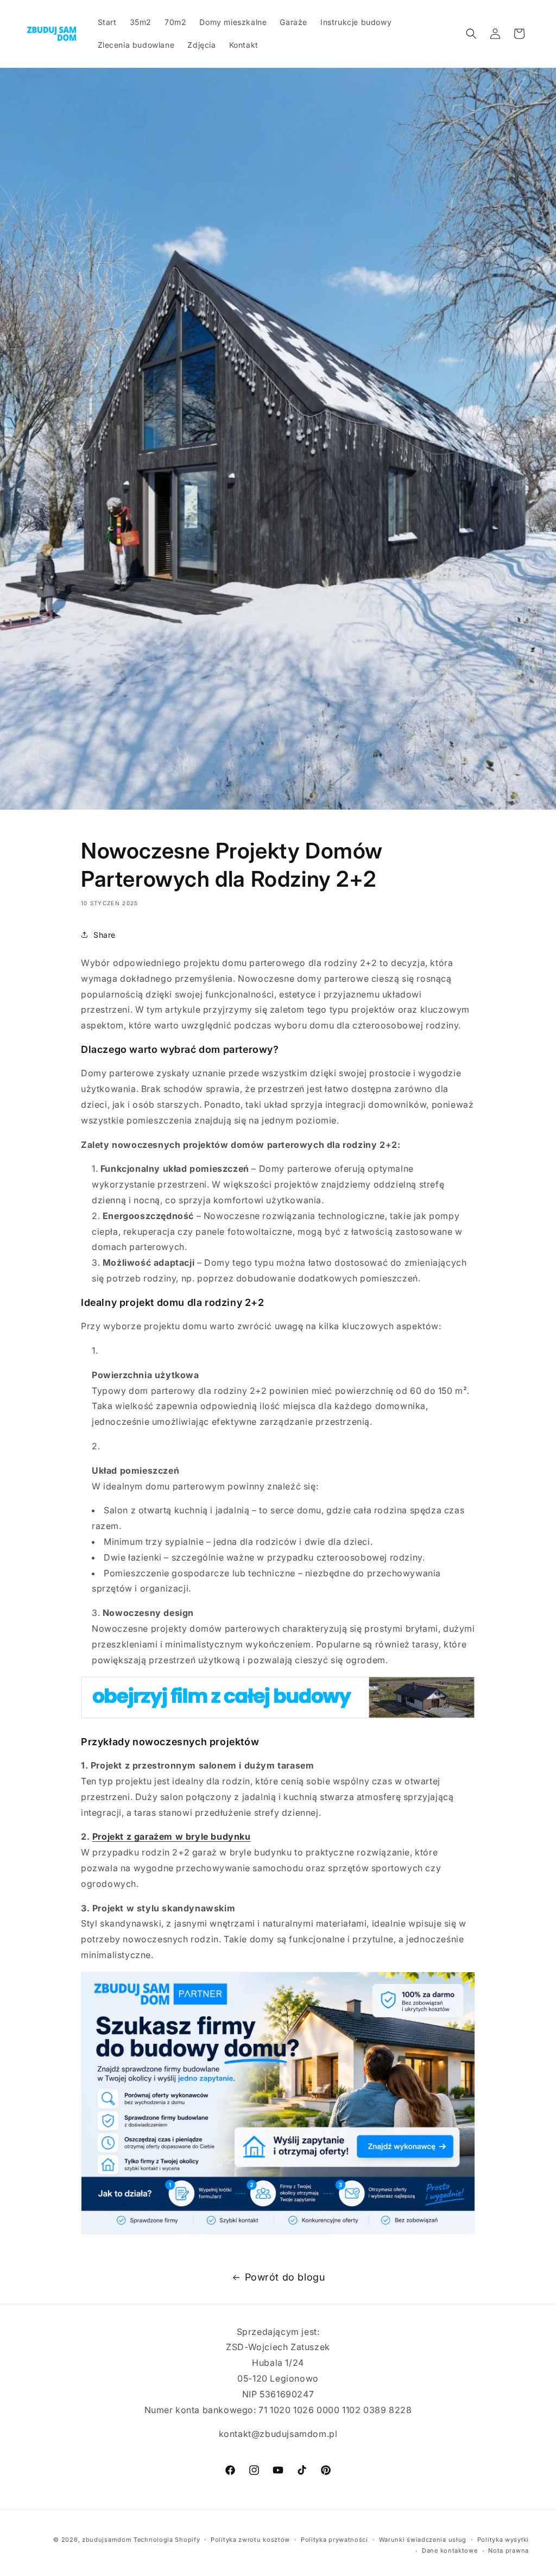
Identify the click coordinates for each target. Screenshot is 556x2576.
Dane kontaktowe (450, 2550)
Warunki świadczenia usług (423, 2540)
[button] (471, 34)
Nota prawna (508, 2550)
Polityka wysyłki (503, 2540)
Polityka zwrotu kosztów (250, 2540)
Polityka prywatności (334, 2540)
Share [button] (105, 935)
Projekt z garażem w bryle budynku (172, 1836)
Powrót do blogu (285, 2277)
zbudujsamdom (107, 2540)
